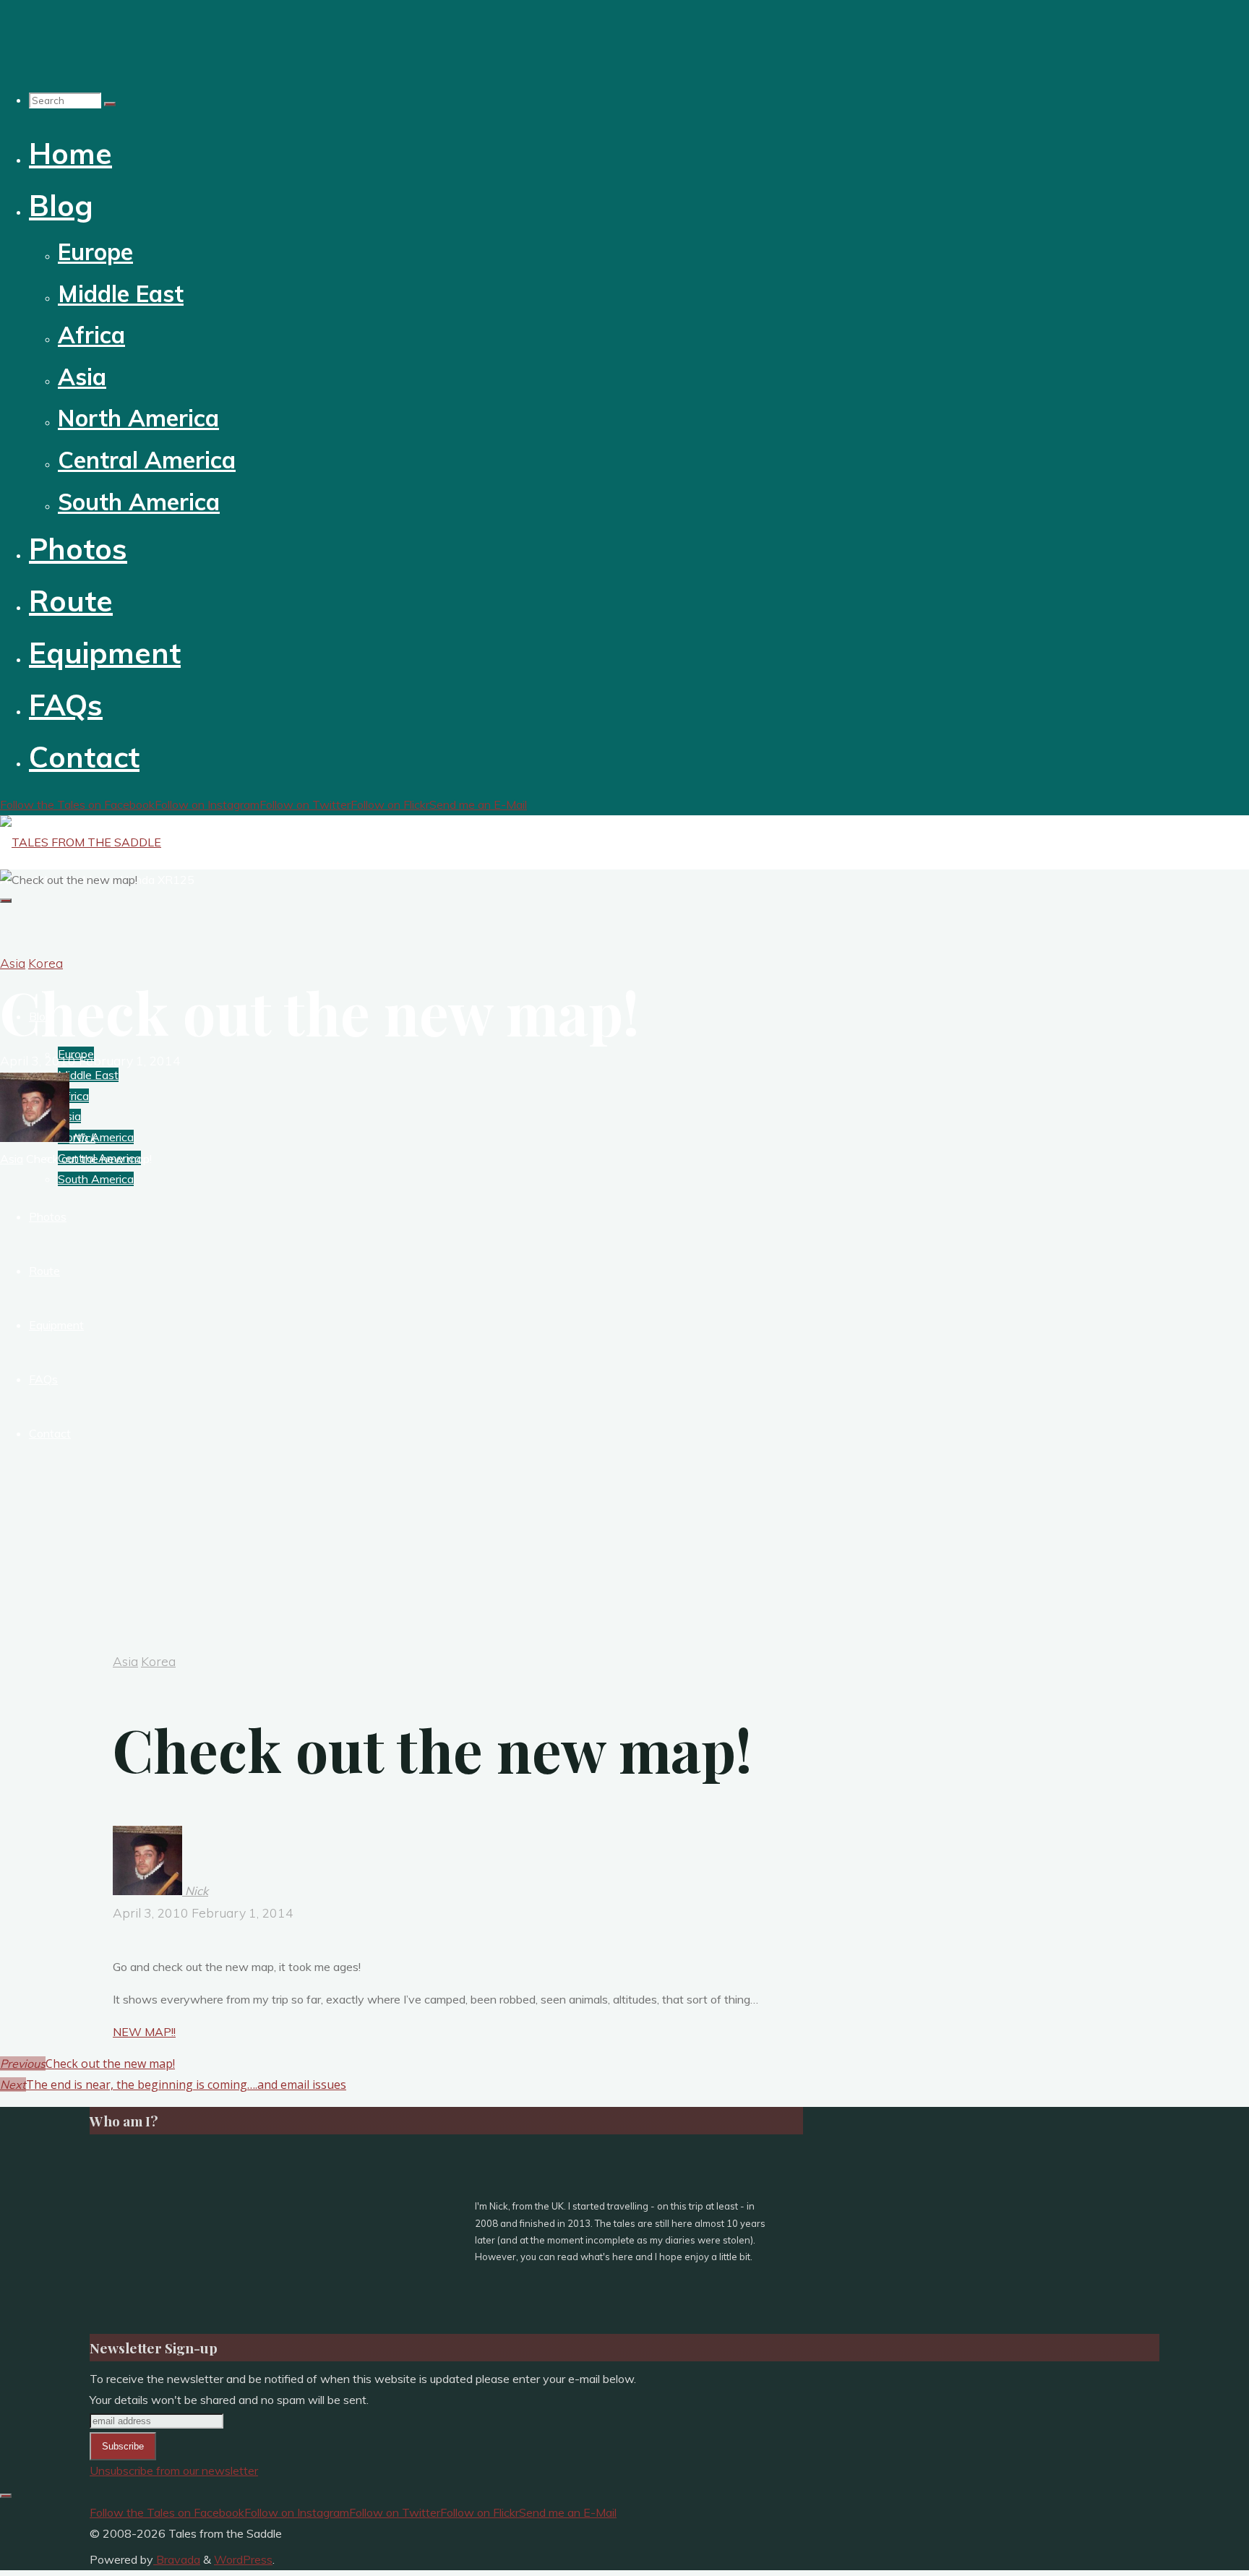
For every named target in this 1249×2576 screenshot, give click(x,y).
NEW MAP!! (144, 2032)
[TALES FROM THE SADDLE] (81, 842)
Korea (46, 963)
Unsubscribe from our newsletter (174, 2470)
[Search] (110, 104)
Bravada (177, 2559)
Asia (13, 963)
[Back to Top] (6, 2496)
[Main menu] (6, 901)
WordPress (243, 2559)
